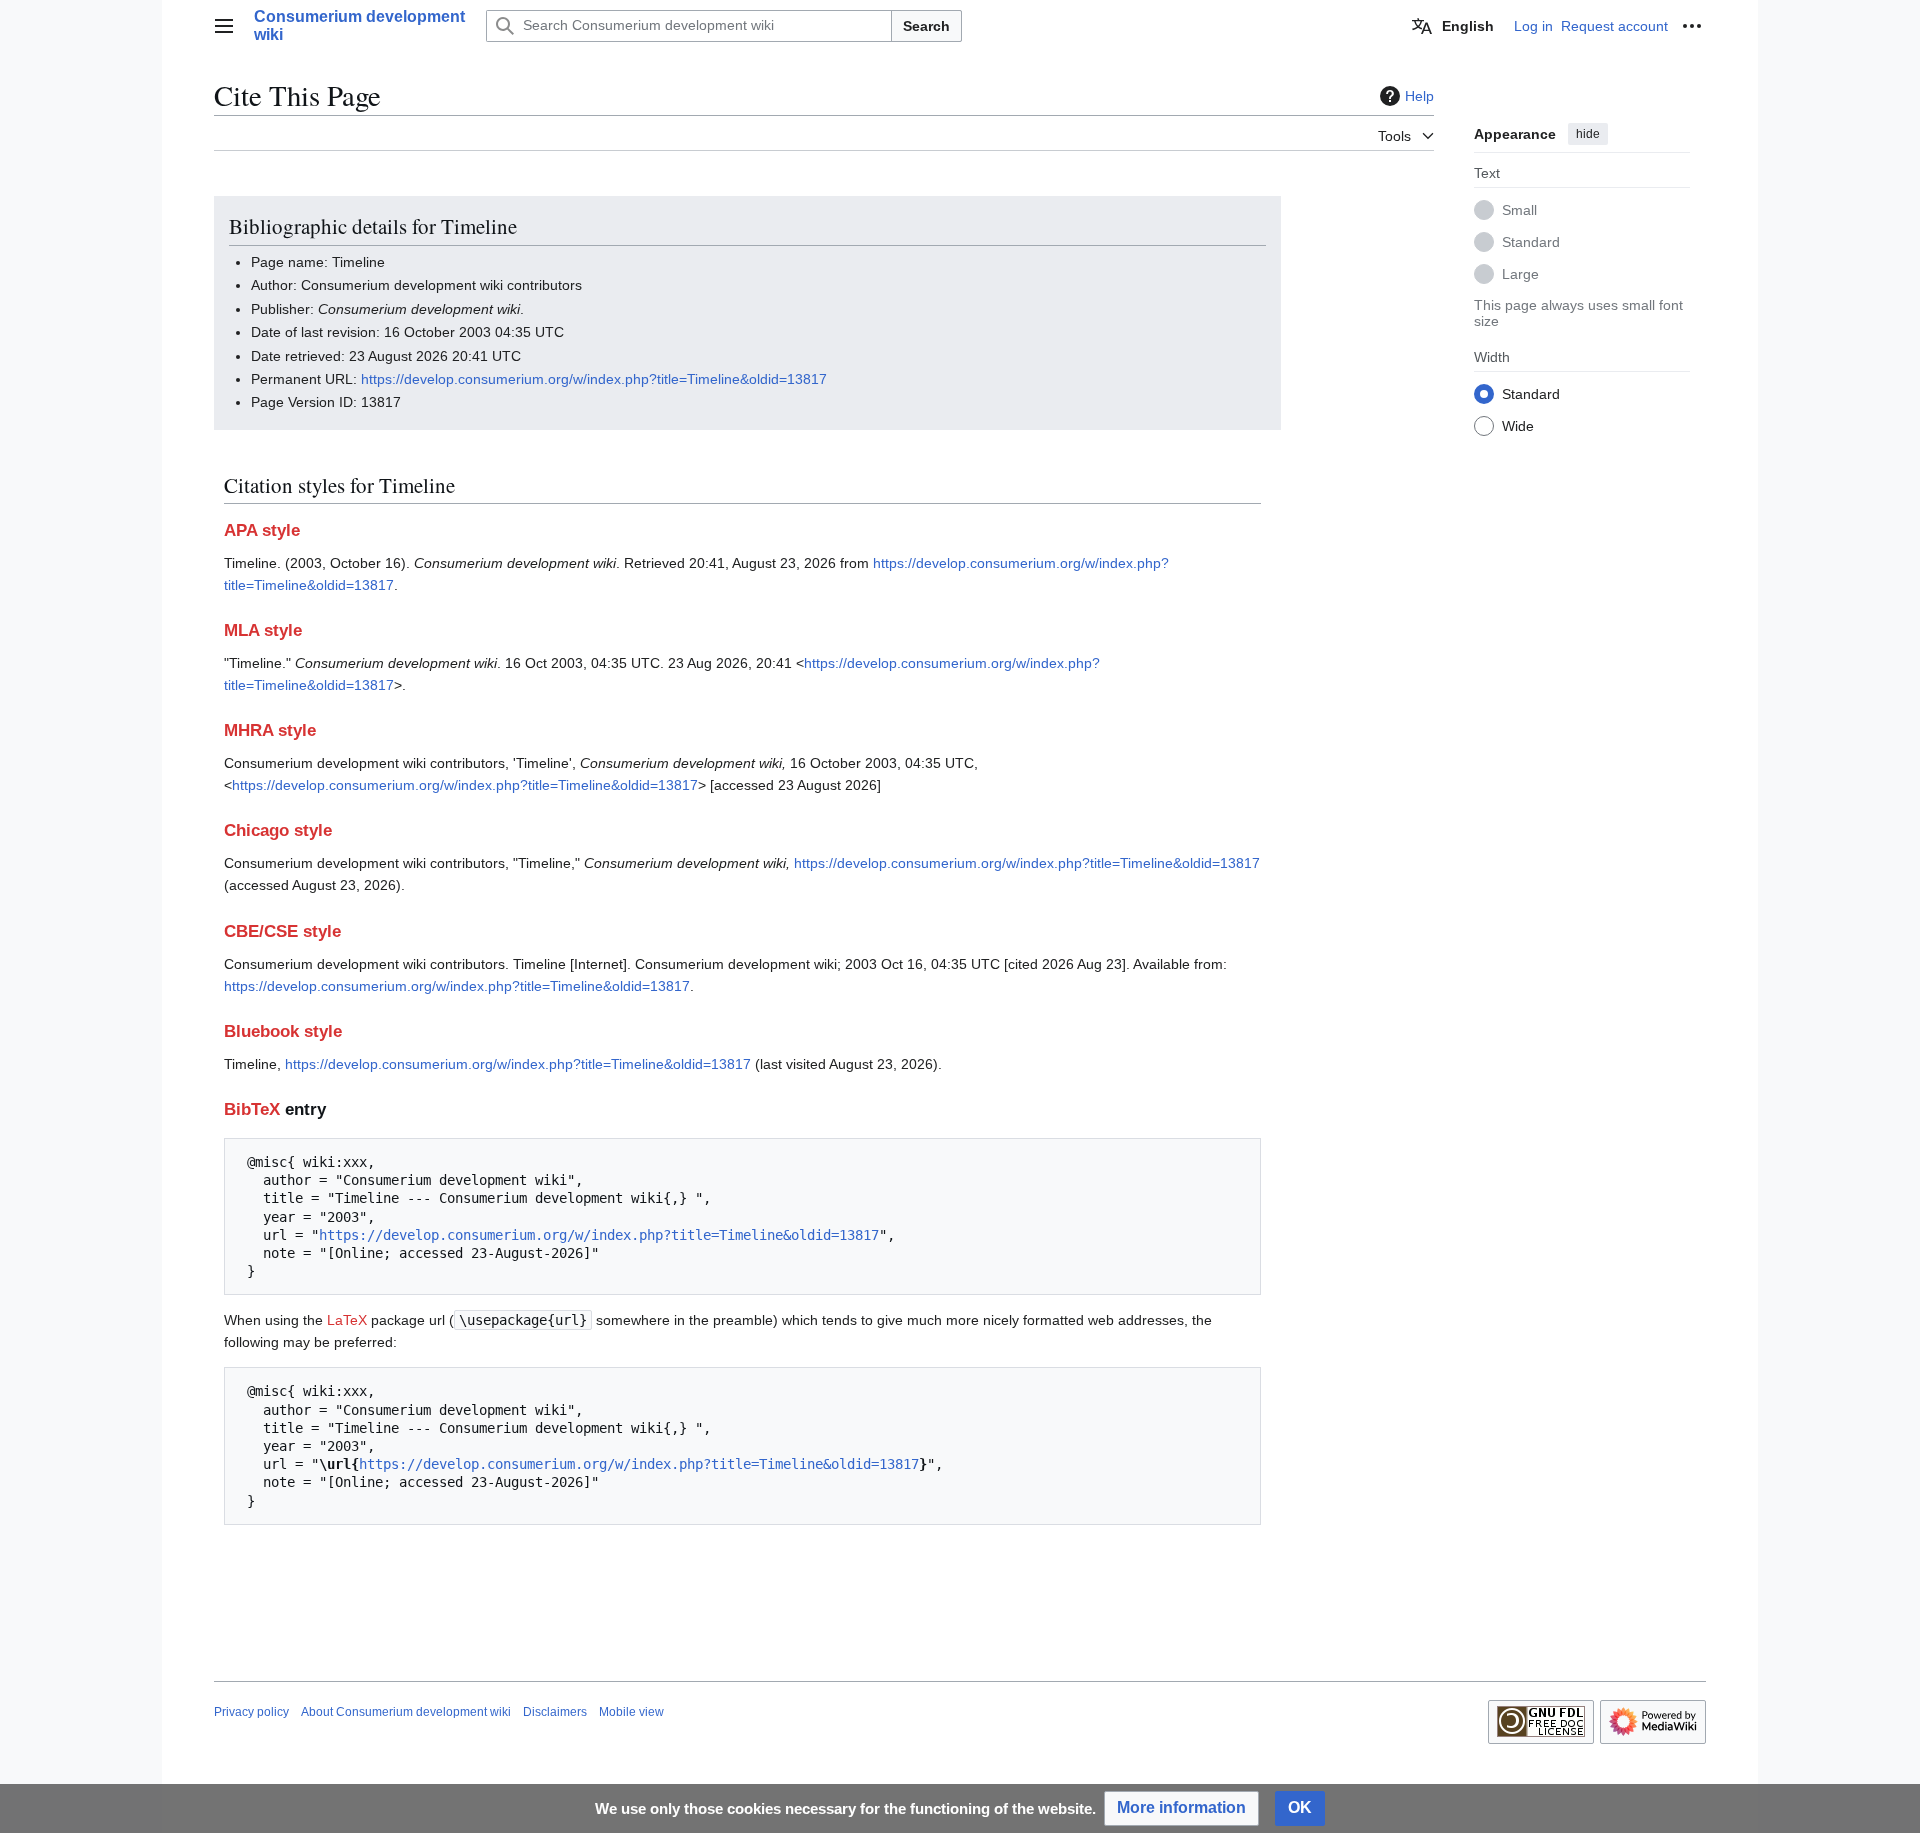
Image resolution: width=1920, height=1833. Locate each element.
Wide (1518, 425)
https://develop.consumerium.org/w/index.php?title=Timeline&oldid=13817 (594, 379)
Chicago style (278, 830)
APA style (262, 530)
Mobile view (631, 1712)
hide (1588, 134)
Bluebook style (283, 1031)
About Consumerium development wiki (406, 1712)
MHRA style (270, 730)
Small (1519, 209)
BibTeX (252, 1109)
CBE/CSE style (282, 931)
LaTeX (347, 1320)
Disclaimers (555, 1712)
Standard (1531, 241)
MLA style (263, 630)
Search (926, 26)
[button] (224, 26)
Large (1520, 273)
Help (1419, 96)
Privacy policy (251, 1712)
